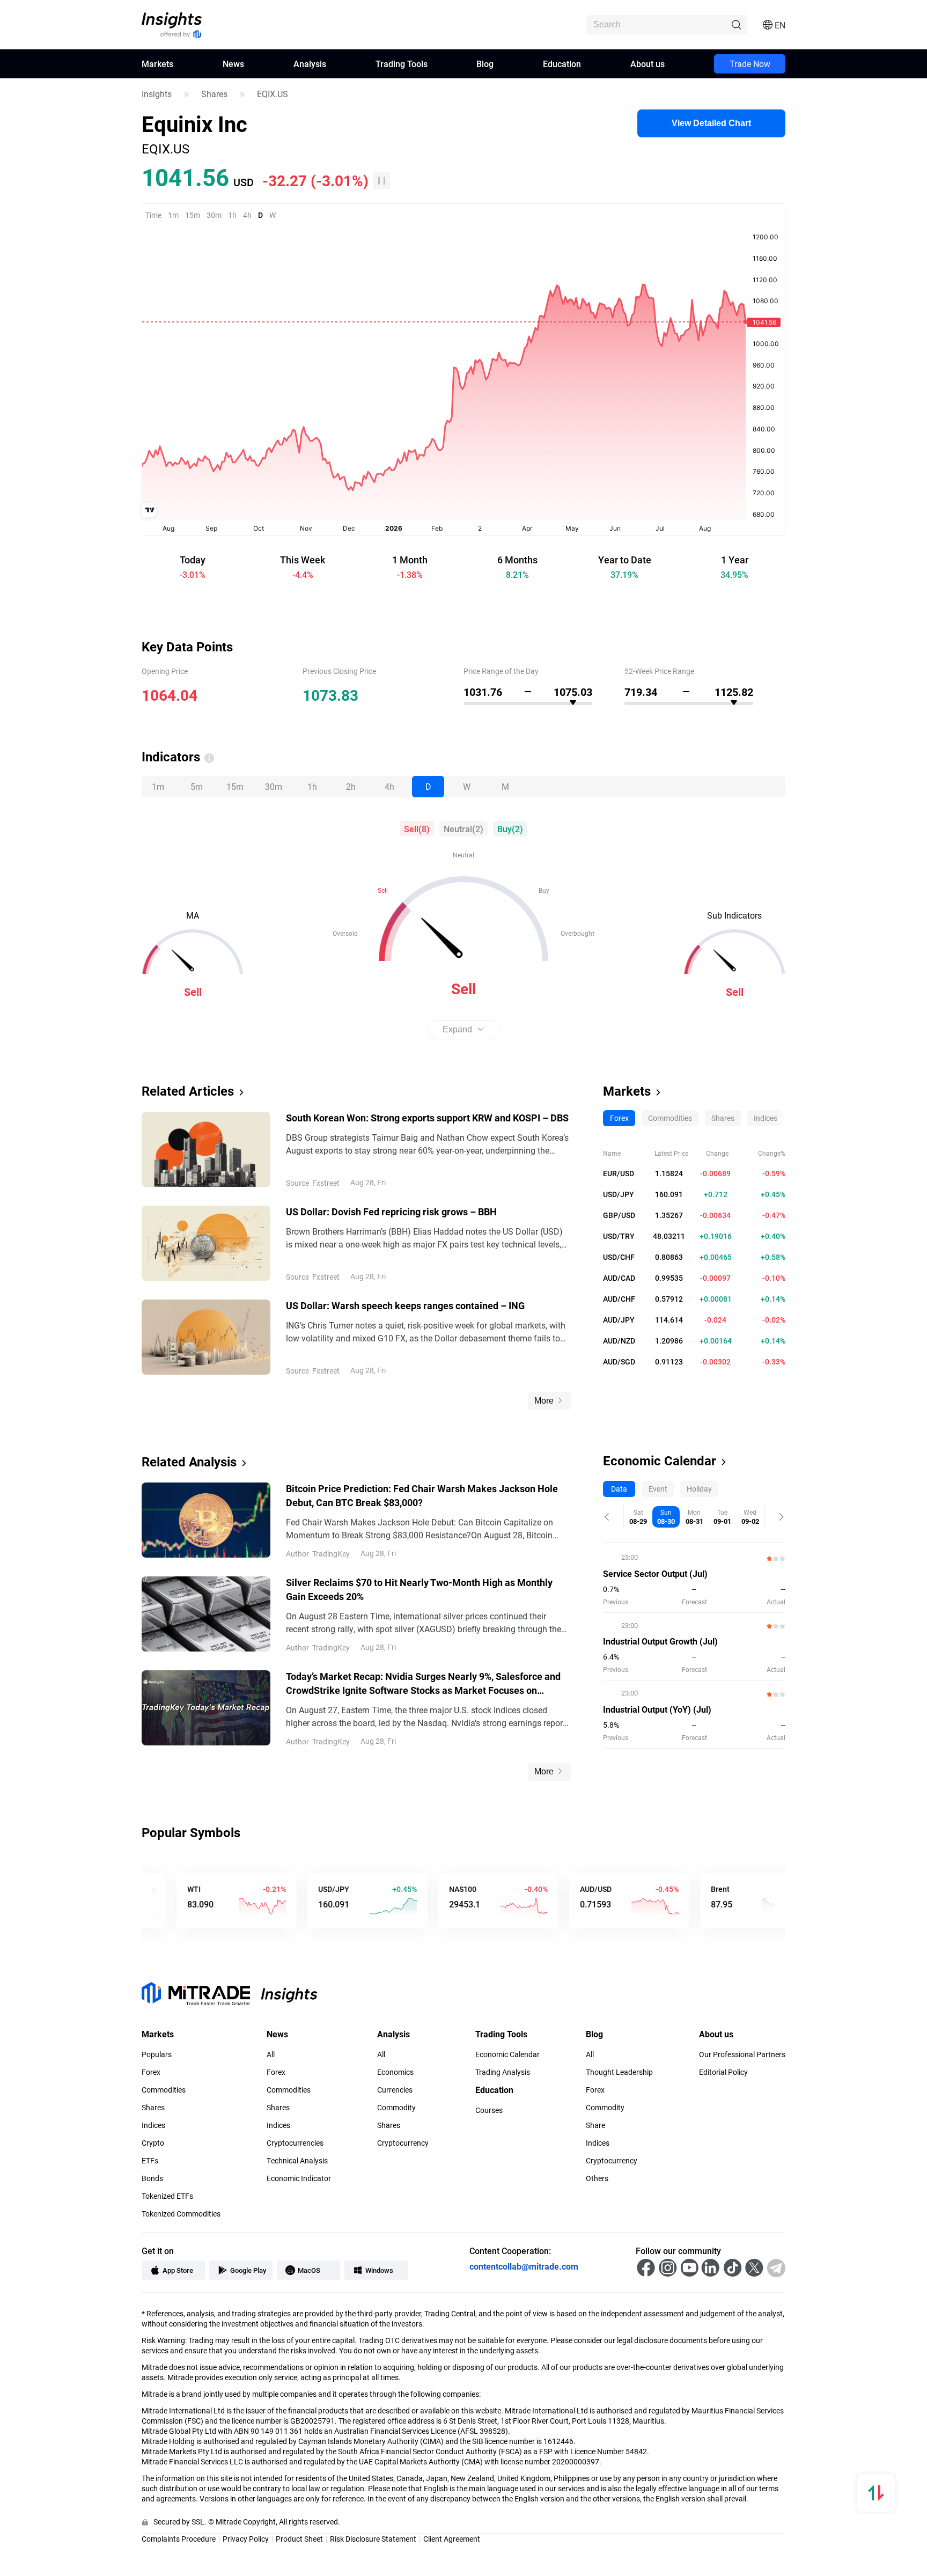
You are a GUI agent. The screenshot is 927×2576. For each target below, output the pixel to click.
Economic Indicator (299, 2178)
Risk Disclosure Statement (373, 2539)
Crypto (153, 2143)
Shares (214, 94)
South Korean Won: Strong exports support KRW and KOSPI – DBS (427, 1118)
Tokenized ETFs (167, 2196)
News (233, 64)
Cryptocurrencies (295, 2143)
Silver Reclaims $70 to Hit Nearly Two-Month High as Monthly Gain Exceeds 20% (419, 1589)
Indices (153, 2125)
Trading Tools (402, 64)
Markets (157, 64)
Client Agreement (452, 2539)
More (544, 1401)
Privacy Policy (246, 2539)
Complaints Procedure (179, 2539)
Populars (157, 2054)
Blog (485, 64)
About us (648, 64)
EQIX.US (273, 94)
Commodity (396, 2108)
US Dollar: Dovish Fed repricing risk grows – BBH (391, 1212)
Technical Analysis (297, 2161)
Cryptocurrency (403, 2143)
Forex (151, 2072)
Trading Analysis (503, 2072)
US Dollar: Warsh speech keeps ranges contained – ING (405, 1305)
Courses (489, 2110)
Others (597, 2178)
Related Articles (188, 1091)
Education (562, 64)
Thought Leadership (619, 2072)
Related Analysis (189, 1462)
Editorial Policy (723, 2072)
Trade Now (750, 64)
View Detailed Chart (711, 123)
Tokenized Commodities (181, 2214)
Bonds (152, 2178)
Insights (157, 94)
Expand (457, 1029)
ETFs (150, 2161)
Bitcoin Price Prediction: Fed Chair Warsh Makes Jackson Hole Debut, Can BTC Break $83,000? (422, 1495)
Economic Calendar (660, 1461)
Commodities (164, 2090)
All (271, 2054)
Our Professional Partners (742, 2054)
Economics (395, 2072)
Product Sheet (299, 2539)
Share (595, 2125)
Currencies (395, 2090)
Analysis (310, 64)
